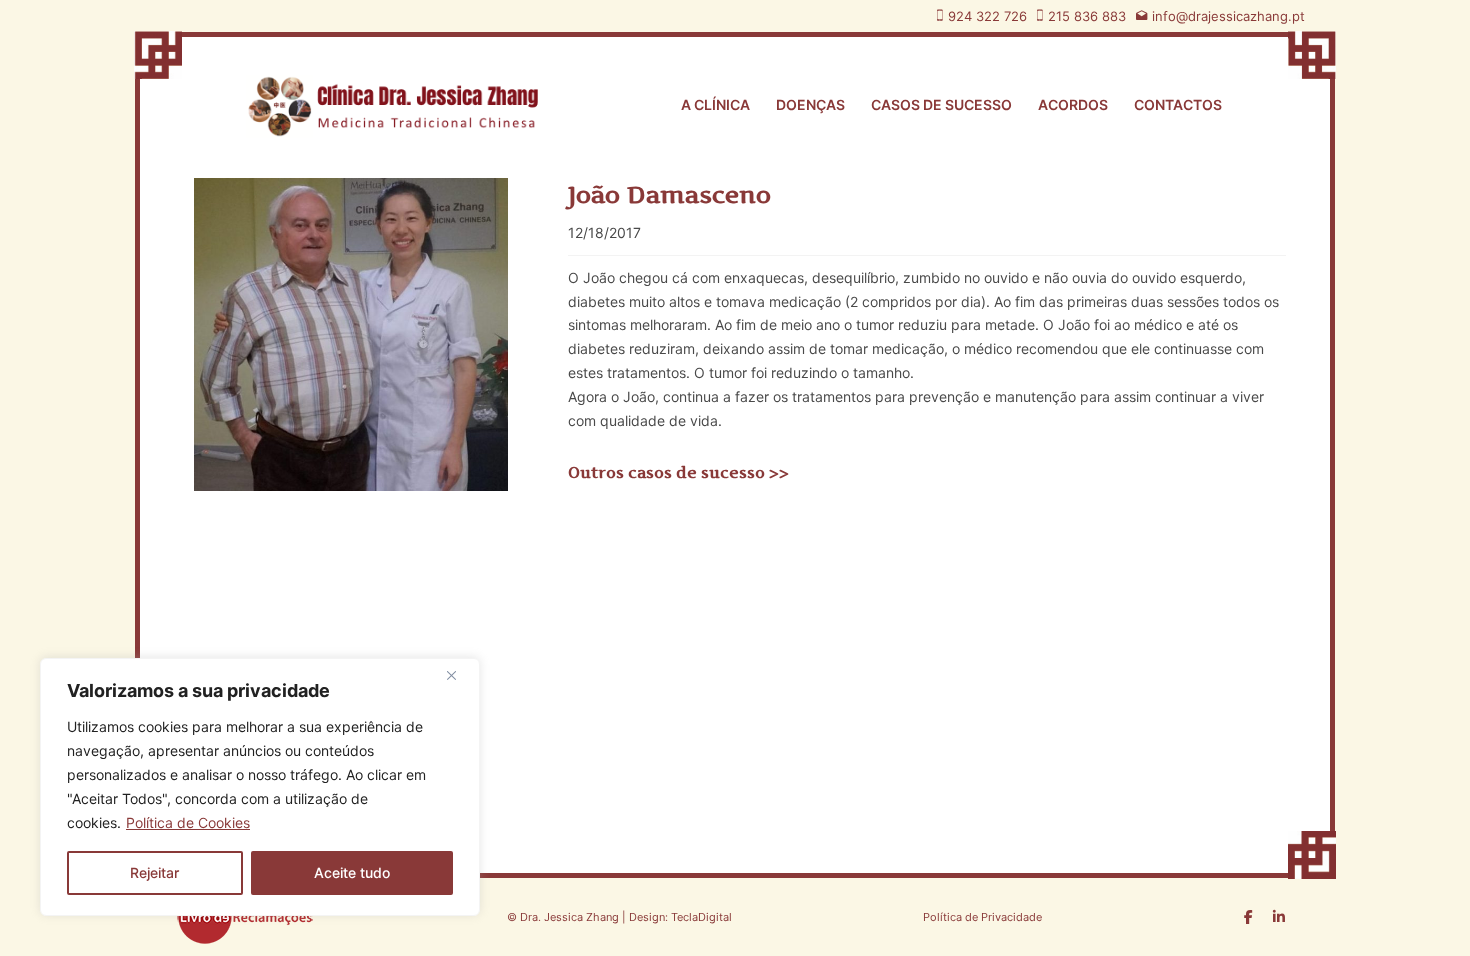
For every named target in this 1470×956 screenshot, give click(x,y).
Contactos (1178, 104)
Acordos (1073, 104)
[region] (260, 787)
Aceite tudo (352, 872)
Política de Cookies (188, 822)
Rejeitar (154, 872)
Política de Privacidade (982, 917)
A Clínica (715, 104)
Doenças (810, 104)
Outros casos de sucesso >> (678, 472)
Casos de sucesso (941, 104)
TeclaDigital (700, 917)
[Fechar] (459, 675)
